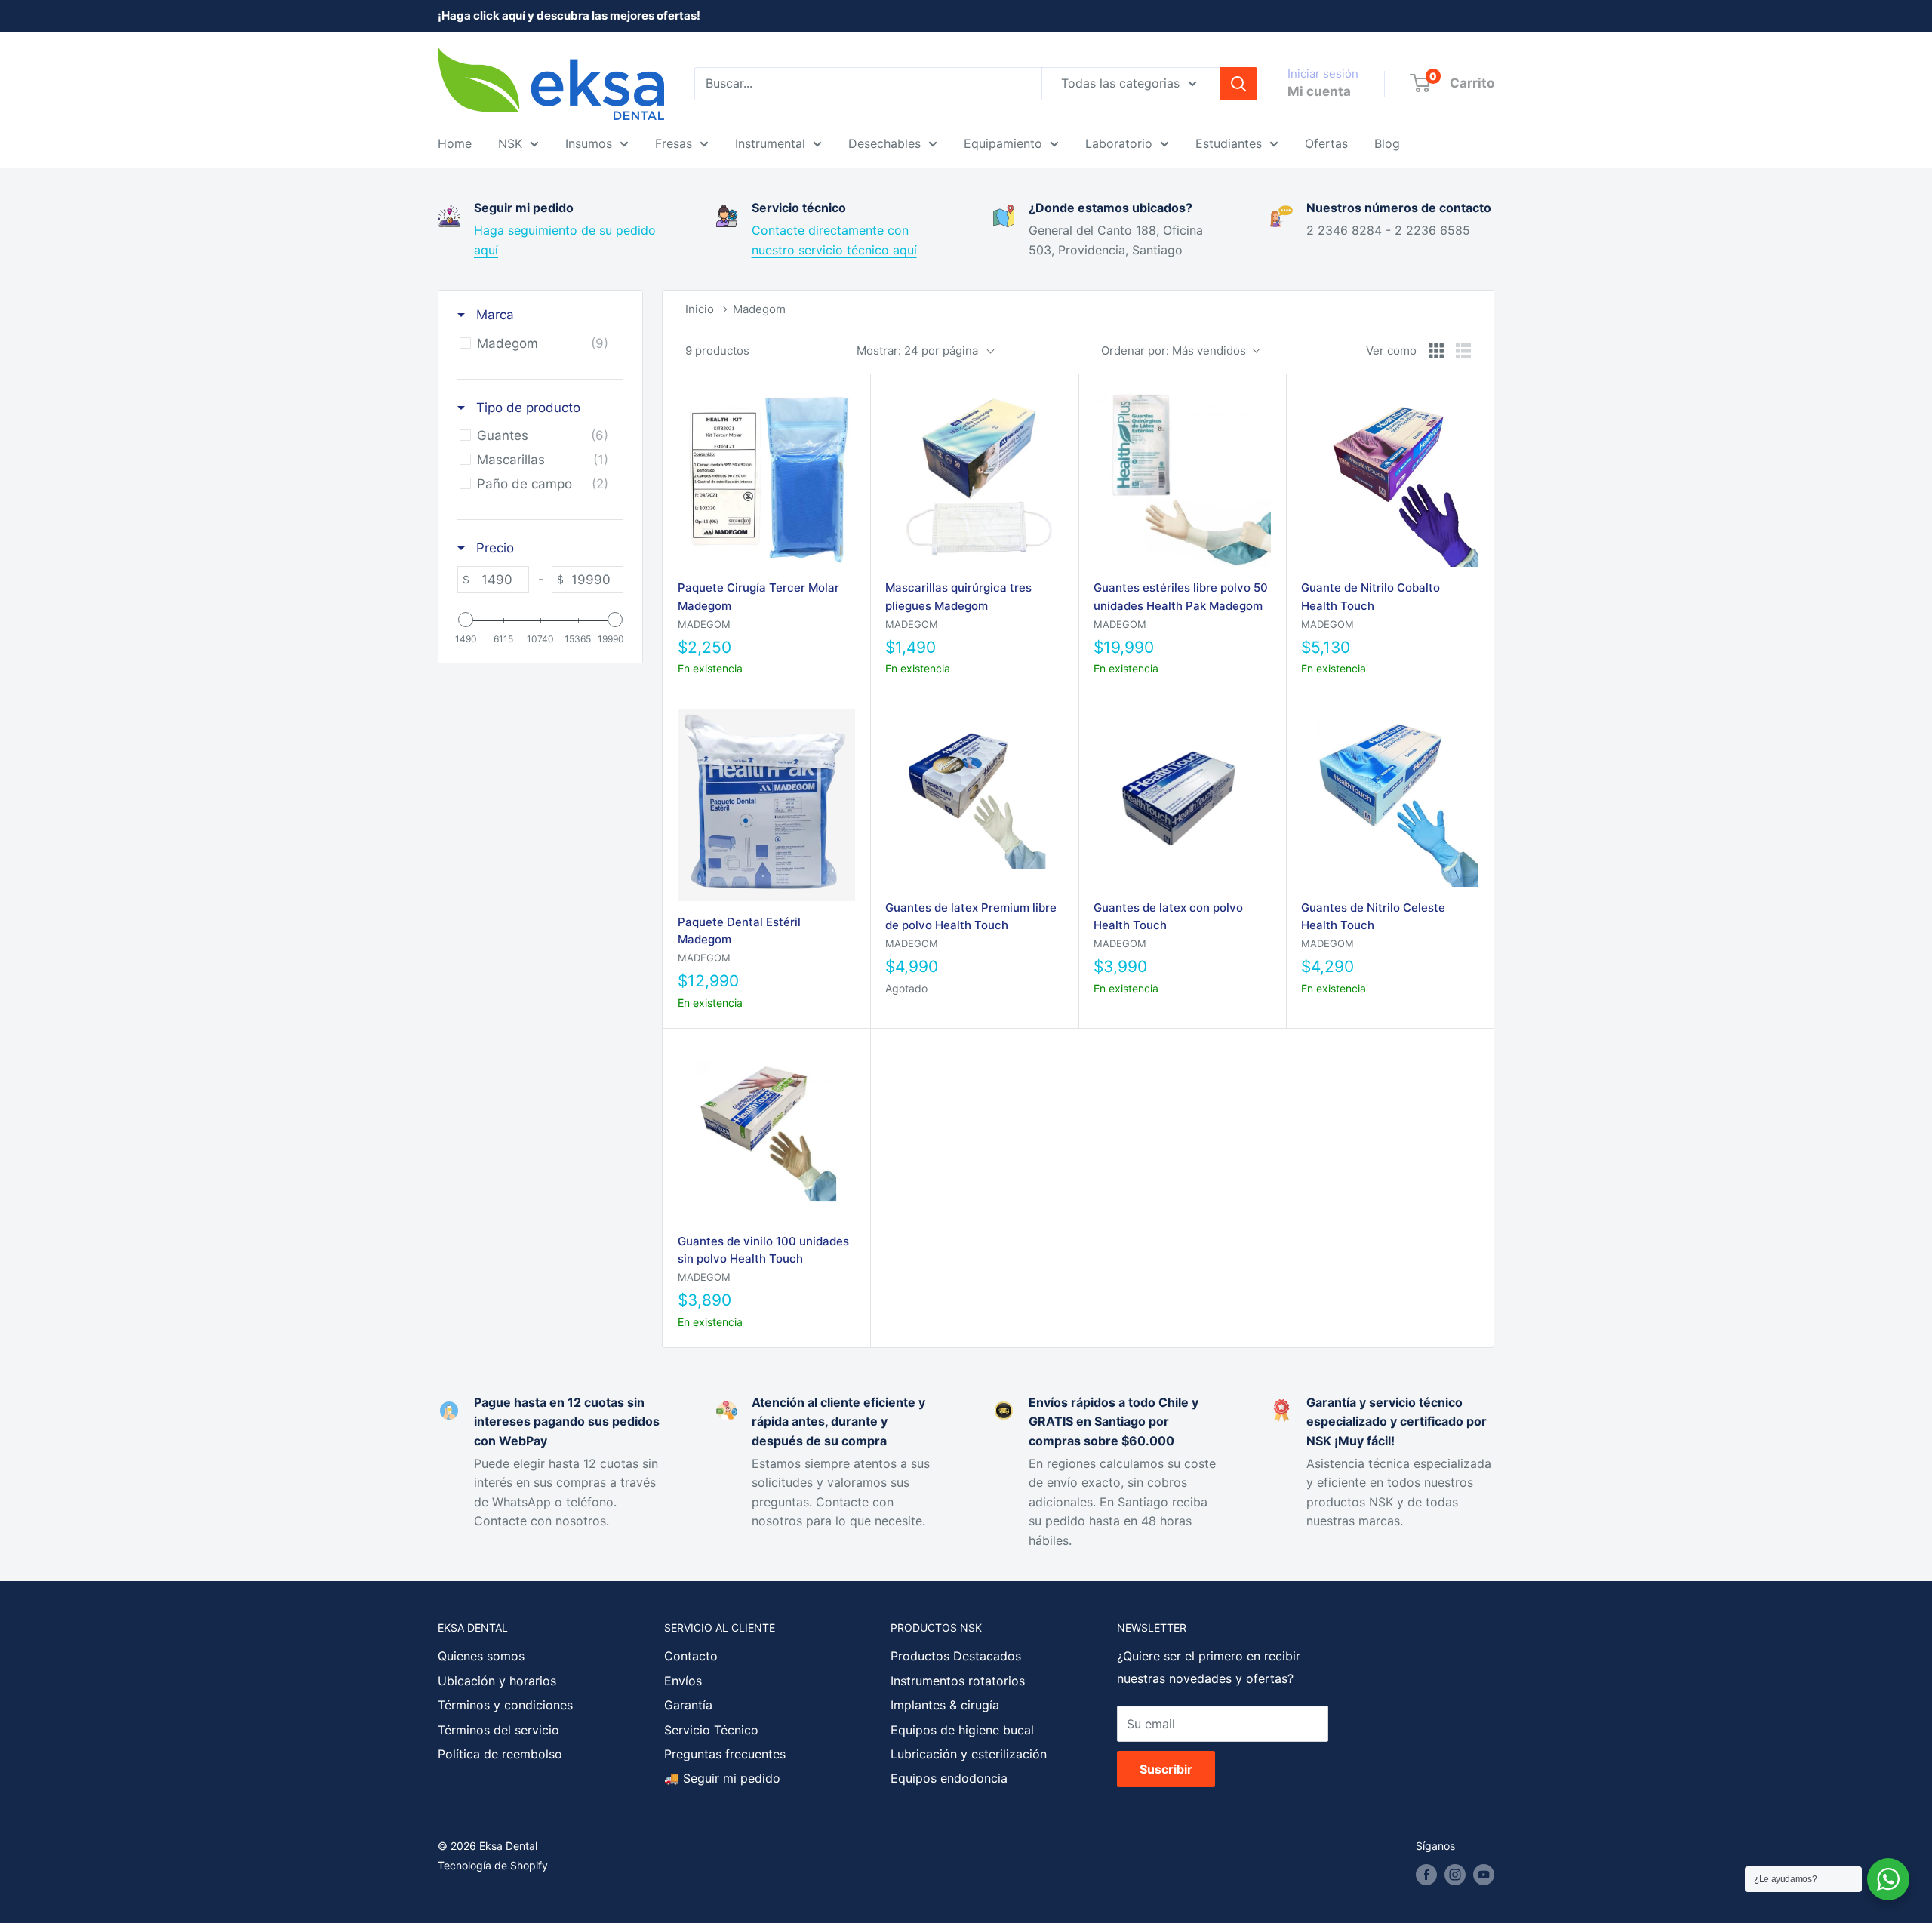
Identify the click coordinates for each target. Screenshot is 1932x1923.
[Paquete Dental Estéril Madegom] (766, 805)
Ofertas (1326, 143)
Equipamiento (1003, 143)
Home (455, 143)
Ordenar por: (1174, 351)
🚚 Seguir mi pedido (722, 1778)
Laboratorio (1119, 143)
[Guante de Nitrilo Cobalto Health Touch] (1390, 478)
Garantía (688, 1705)
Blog (1387, 143)
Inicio (700, 309)
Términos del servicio (498, 1730)
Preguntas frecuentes (725, 1754)
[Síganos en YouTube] (1484, 1875)
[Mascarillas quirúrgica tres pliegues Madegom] (974, 478)
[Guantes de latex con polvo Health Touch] (1182, 797)
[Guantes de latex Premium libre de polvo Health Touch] (974, 797)
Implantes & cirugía (945, 1705)
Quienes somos (481, 1656)
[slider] (466, 620)
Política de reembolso (500, 1754)
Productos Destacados (956, 1656)
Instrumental (770, 143)
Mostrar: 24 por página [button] (917, 351)
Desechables (884, 143)
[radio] (1436, 351)
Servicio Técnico (711, 1730)
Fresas (674, 143)
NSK (510, 143)
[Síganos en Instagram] (1455, 1875)
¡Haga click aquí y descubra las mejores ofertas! (569, 15)
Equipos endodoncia (949, 1778)
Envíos (683, 1681)
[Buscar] (1238, 84)
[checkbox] (538, 343)
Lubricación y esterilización (969, 1754)
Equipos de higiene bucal (962, 1730)
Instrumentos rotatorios (958, 1681)
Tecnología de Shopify (493, 1865)
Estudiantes (1229, 143)
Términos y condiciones (505, 1705)
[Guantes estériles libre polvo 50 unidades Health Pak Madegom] (1182, 478)
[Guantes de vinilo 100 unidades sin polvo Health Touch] (766, 1132)
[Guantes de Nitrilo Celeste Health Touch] (1390, 797)
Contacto (691, 1656)
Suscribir (1166, 1769)
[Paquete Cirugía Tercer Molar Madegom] (766, 478)
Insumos (589, 143)
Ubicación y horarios (497, 1681)
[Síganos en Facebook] (1426, 1875)
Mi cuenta (1319, 91)
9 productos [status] (717, 351)
